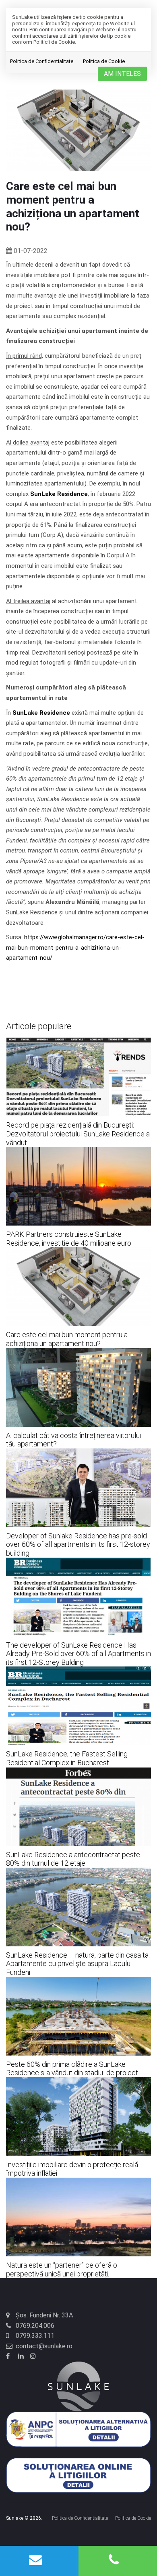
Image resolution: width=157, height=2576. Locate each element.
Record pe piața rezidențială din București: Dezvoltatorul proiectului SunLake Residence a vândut (78, 1134)
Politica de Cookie (104, 61)
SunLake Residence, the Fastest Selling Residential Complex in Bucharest (67, 1758)
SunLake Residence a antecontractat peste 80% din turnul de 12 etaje (73, 1859)
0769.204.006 (35, 2326)
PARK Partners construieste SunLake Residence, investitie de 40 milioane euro (69, 1239)
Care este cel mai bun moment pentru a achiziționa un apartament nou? (67, 1339)
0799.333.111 (35, 2336)
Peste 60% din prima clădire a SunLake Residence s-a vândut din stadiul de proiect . (73, 2069)
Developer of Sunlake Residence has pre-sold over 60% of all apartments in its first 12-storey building (78, 1544)
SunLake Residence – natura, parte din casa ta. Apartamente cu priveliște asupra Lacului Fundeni (78, 1964)
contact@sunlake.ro (44, 2346)
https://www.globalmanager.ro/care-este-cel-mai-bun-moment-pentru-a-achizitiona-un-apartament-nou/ (75, 947)
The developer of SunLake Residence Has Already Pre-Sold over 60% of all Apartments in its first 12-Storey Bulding (78, 1654)
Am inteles (122, 74)
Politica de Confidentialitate (42, 61)
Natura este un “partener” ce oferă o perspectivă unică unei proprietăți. (62, 2269)
